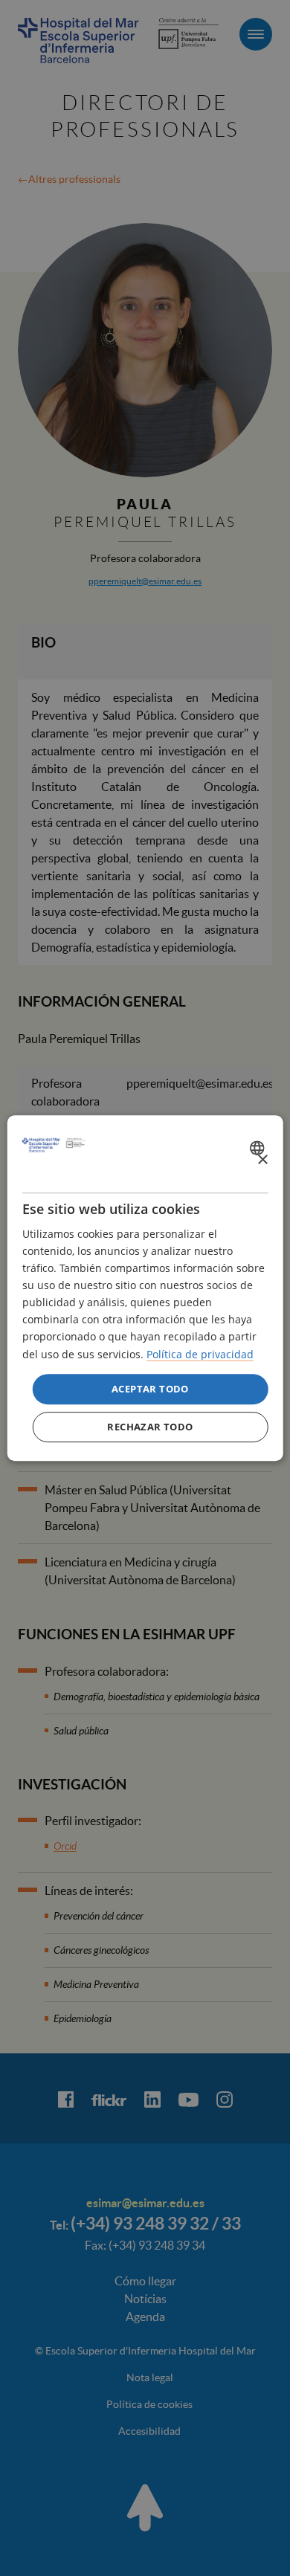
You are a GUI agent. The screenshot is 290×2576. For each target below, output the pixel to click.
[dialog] (145, 1288)
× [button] (262, 1160)
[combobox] (258, 1148)
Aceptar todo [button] (150, 1389)
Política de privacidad (200, 1354)
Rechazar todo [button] (150, 1427)
